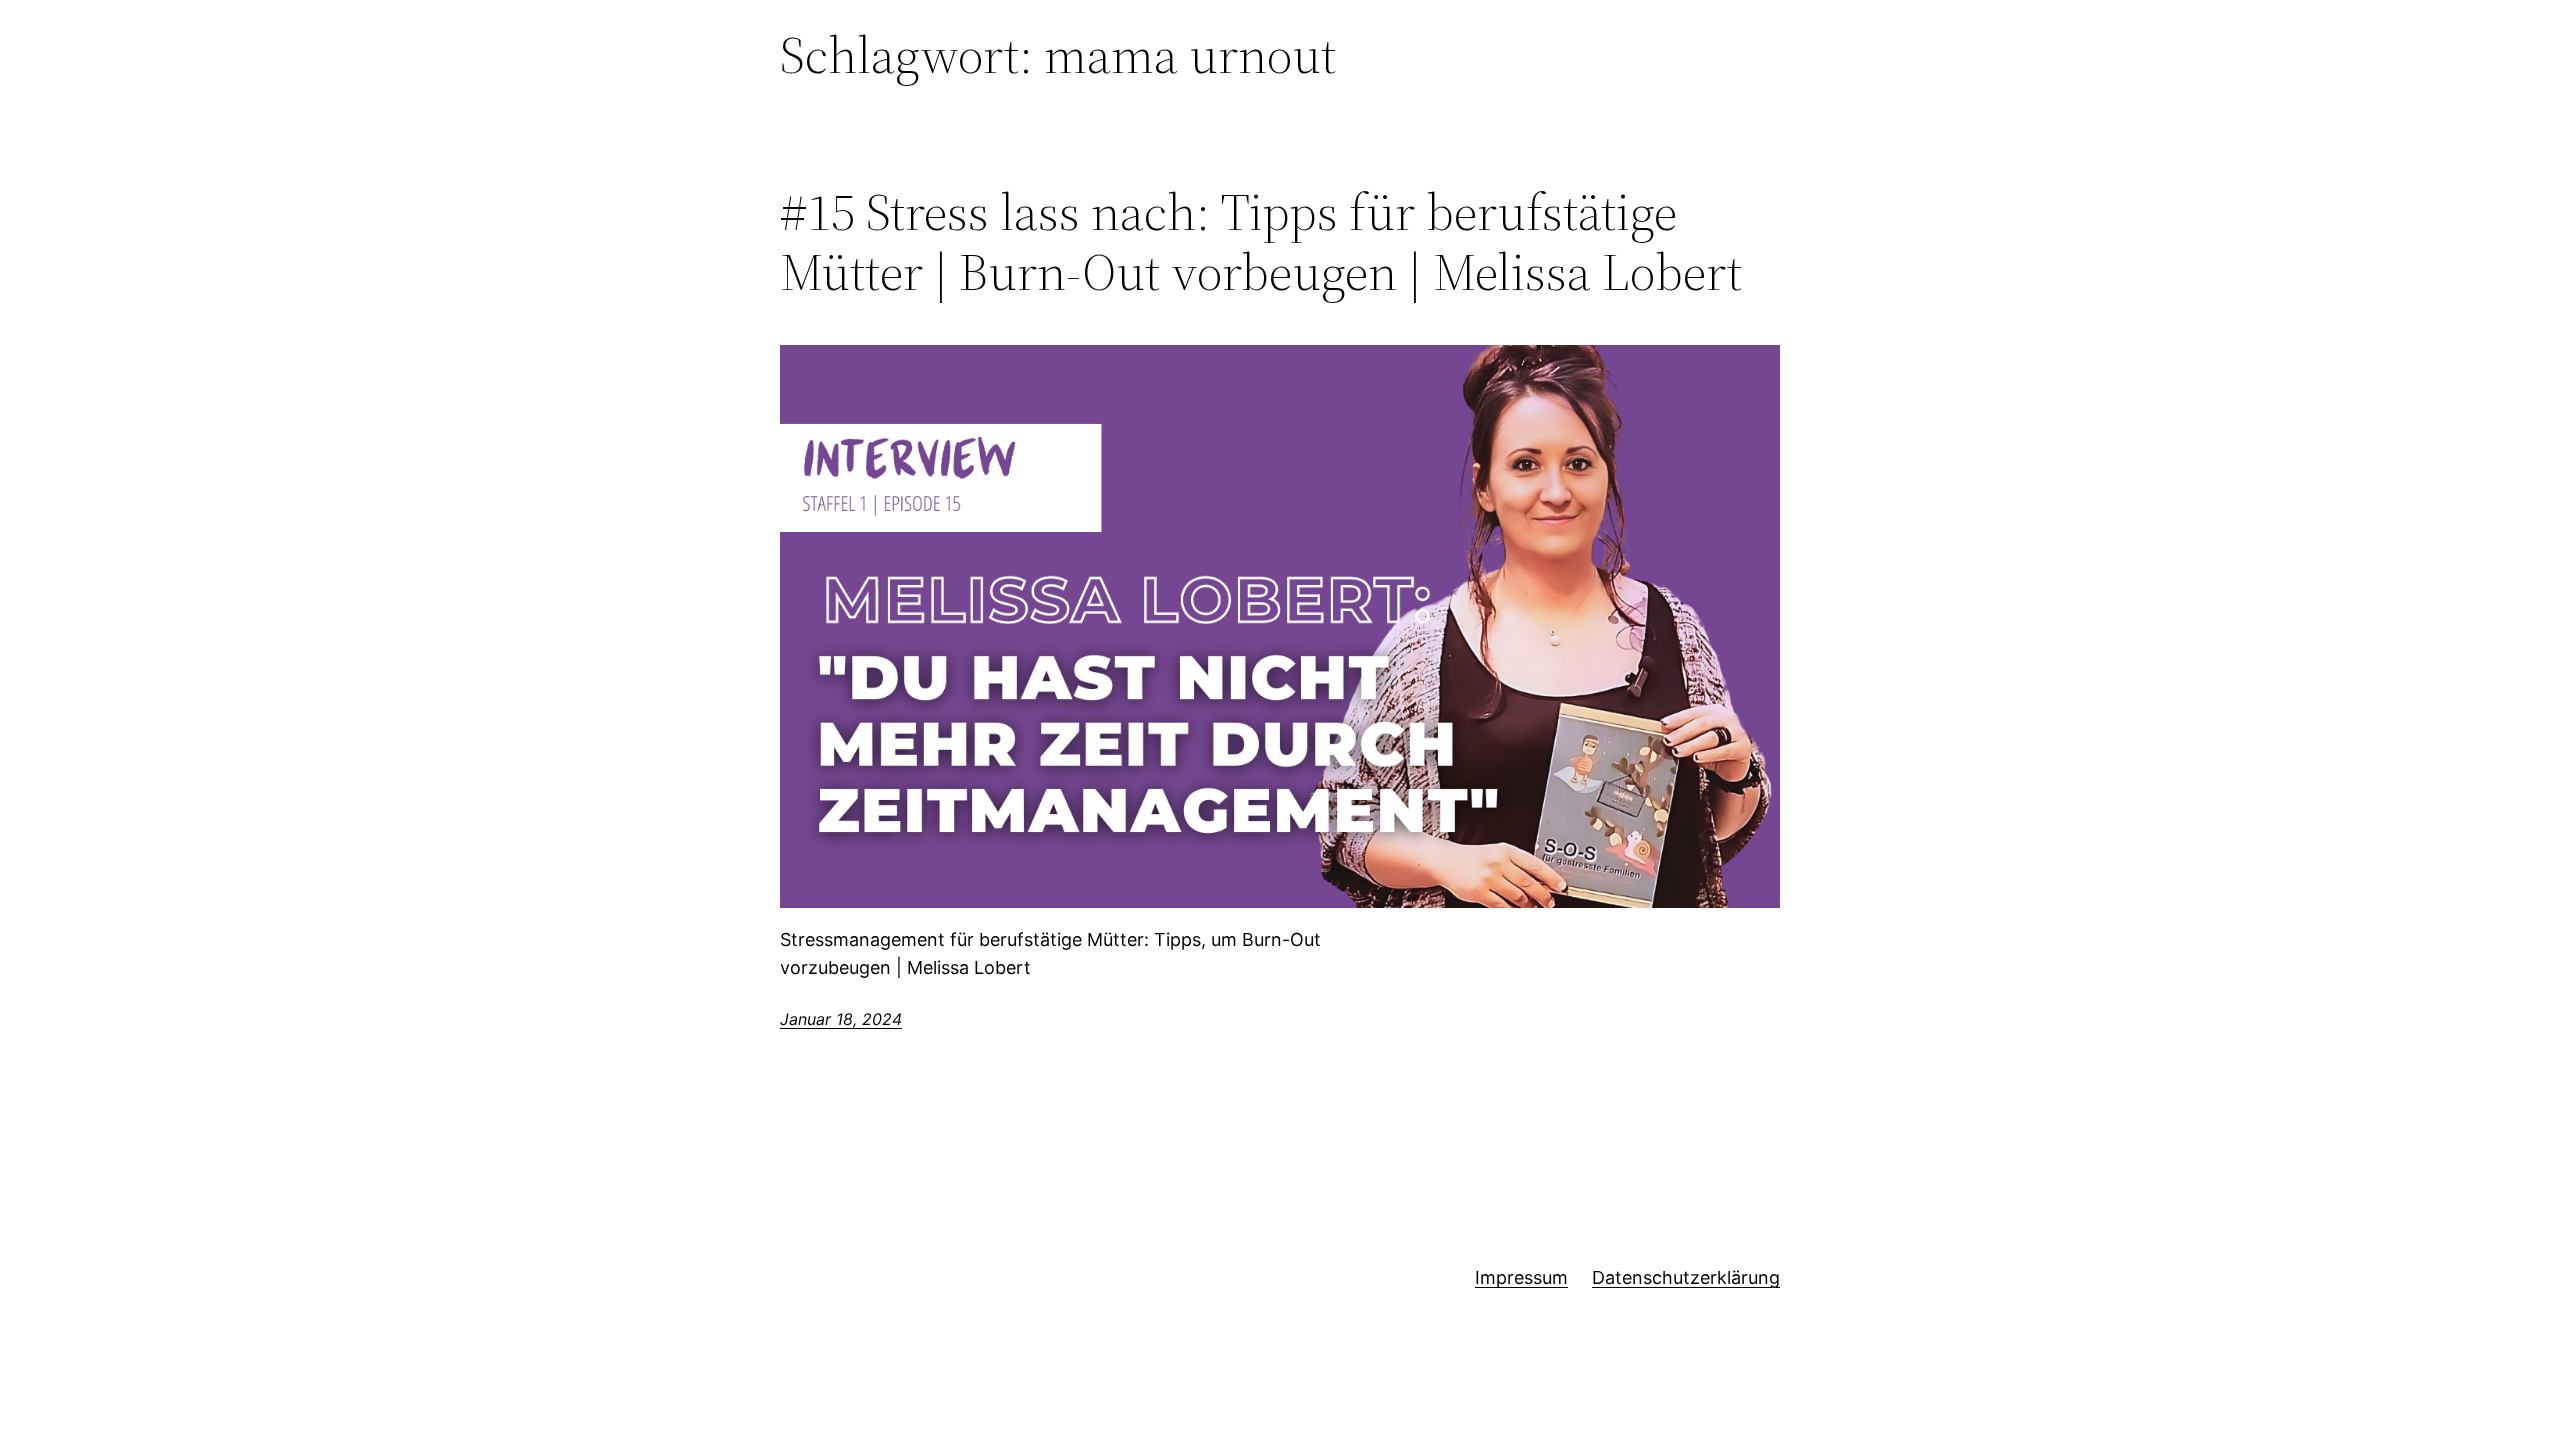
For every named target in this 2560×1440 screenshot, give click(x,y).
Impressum (1521, 1277)
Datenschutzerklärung (1686, 1277)
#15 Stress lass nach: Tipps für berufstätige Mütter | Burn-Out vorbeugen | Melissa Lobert (1261, 242)
